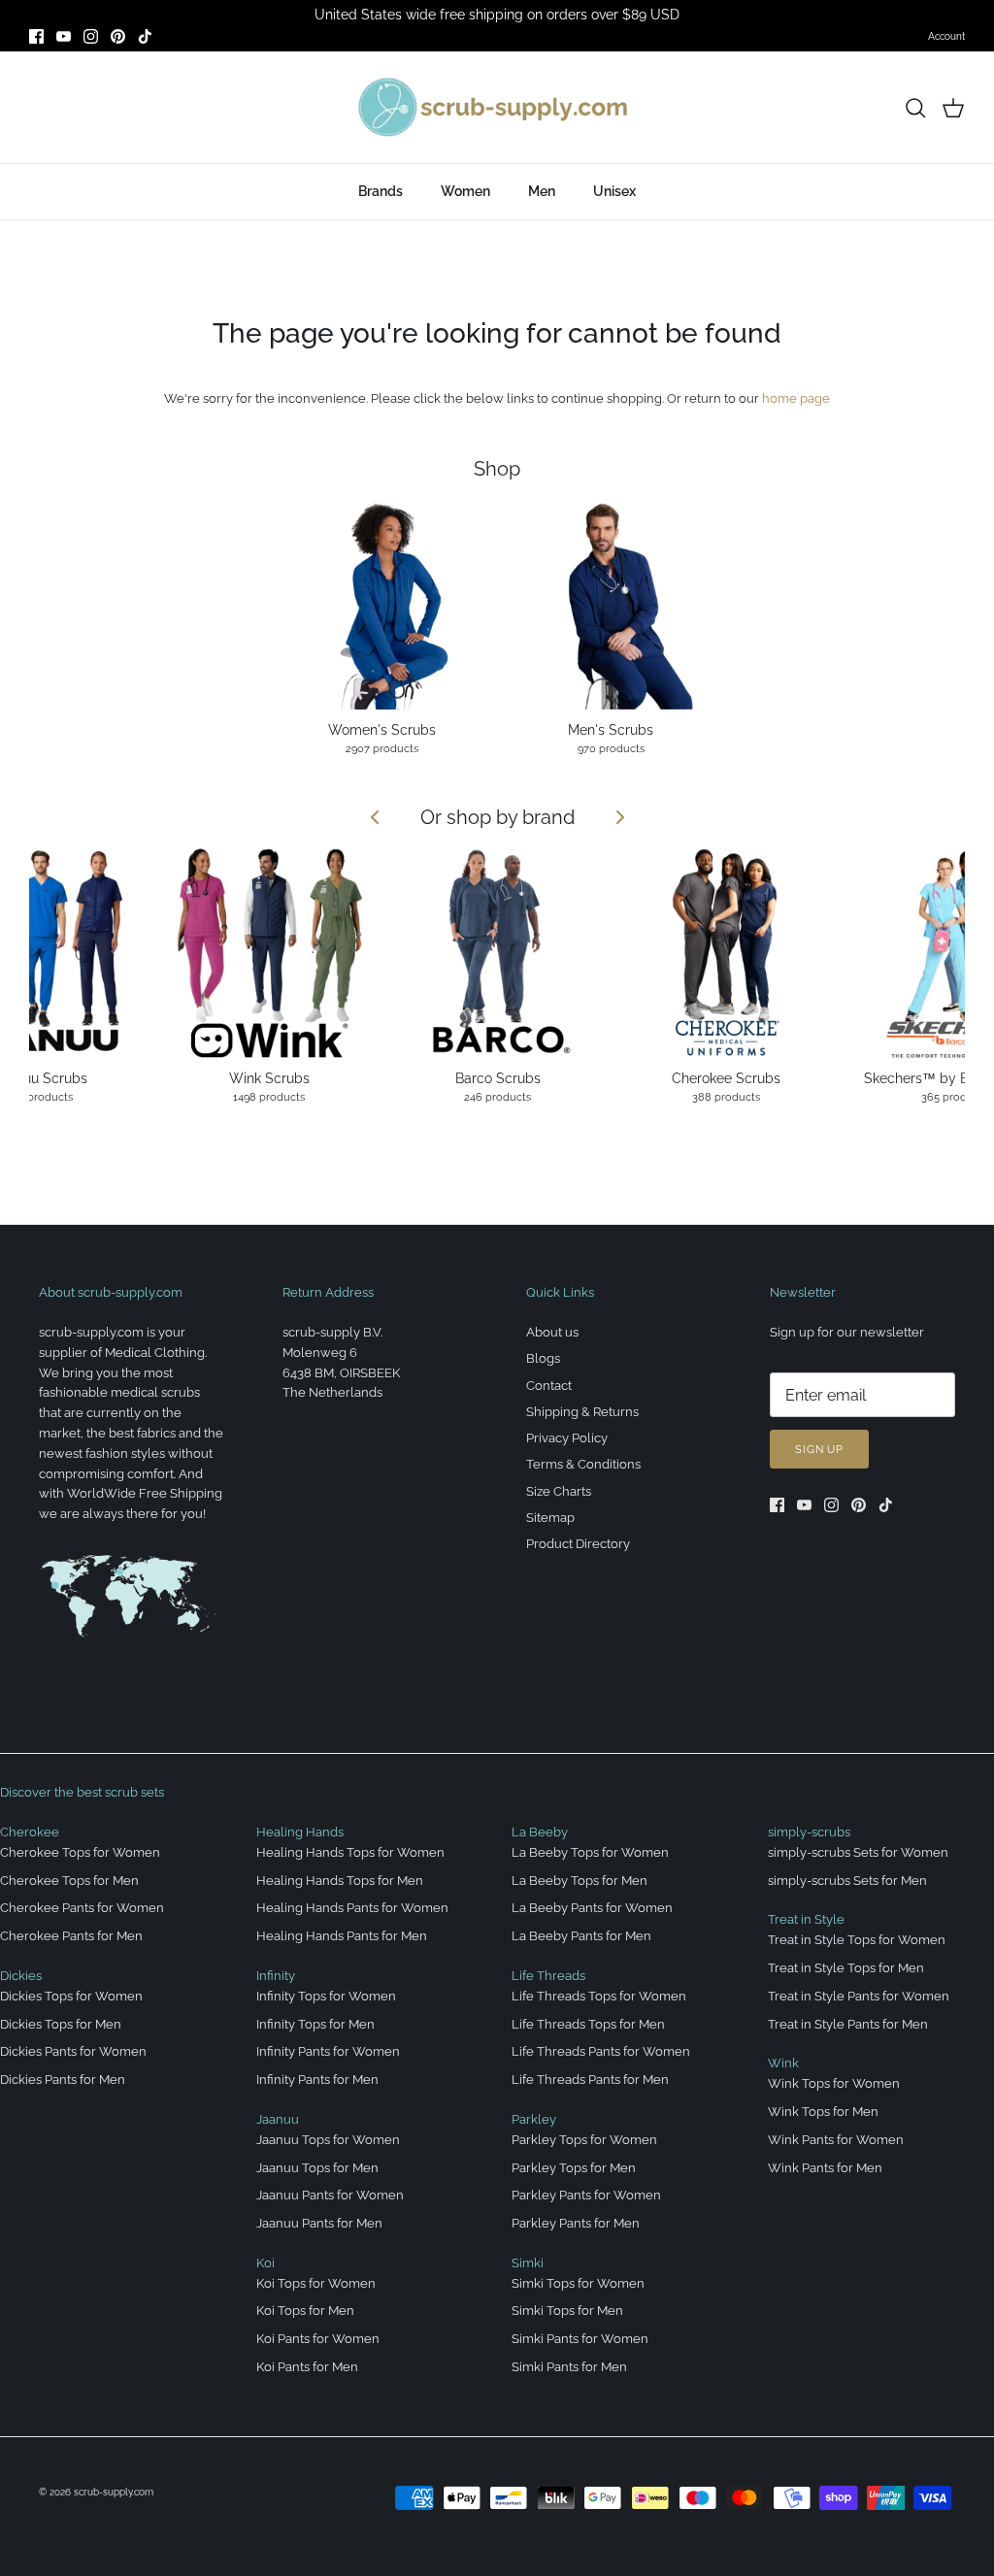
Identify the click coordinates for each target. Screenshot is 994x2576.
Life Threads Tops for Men (588, 2024)
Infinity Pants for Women (328, 2051)
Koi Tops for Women (316, 2283)
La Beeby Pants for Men (581, 1936)
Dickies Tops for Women (71, 1996)
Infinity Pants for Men (317, 2080)
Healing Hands (300, 1832)
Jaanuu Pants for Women (330, 2195)
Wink (783, 2063)
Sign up (819, 1450)
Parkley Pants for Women (586, 2195)
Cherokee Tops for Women (80, 1852)
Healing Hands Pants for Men (342, 1936)
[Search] (915, 108)
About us (552, 1332)
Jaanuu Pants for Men (319, 2223)
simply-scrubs (809, 1832)
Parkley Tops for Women (584, 2140)
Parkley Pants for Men (576, 2223)
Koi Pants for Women (318, 2339)
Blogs (543, 1358)
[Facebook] (36, 36)
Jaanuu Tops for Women (328, 2140)
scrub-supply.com (114, 2492)
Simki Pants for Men (569, 2367)
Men (542, 191)
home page (796, 398)
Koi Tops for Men (305, 2311)
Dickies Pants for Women (73, 2051)
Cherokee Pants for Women (82, 1908)
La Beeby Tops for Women (590, 1852)
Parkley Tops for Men (574, 2168)
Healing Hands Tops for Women (350, 1852)
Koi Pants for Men (307, 2367)
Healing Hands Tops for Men (340, 1881)
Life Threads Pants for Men (590, 2080)
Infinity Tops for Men (315, 2024)
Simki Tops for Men (567, 2311)
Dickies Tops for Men (61, 2024)
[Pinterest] (118, 36)
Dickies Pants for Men (63, 2080)
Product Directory (578, 1544)
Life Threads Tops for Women (599, 1996)
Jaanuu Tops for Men (317, 2168)
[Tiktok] (145, 36)
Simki (528, 2263)
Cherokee (30, 1832)
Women (465, 191)
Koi (265, 2263)
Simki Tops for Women (578, 2283)
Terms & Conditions (583, 1464)
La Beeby (540, 1832)
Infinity (276, 1976)
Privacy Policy (567, 1438)
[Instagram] (91, 36)
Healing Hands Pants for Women (352, 1908)
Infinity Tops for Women (326, 1996)
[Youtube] (64, 36)
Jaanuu (278, 2119)
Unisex (614, 191)
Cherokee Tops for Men (69, 1881)
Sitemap (550, 1518)
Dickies (21, 1976)
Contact (549, 1386)
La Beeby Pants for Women (592, 1908)
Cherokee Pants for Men (71, 1936)
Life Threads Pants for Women (601, 2051)
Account (946, 36)
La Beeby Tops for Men (580, 1881)
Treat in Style (806, 1919)
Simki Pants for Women (580, 2339)
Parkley (534, 2119)
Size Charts (559, 1491)
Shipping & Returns (582, 1412)
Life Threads (548, 1976)
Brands (381, 191)
